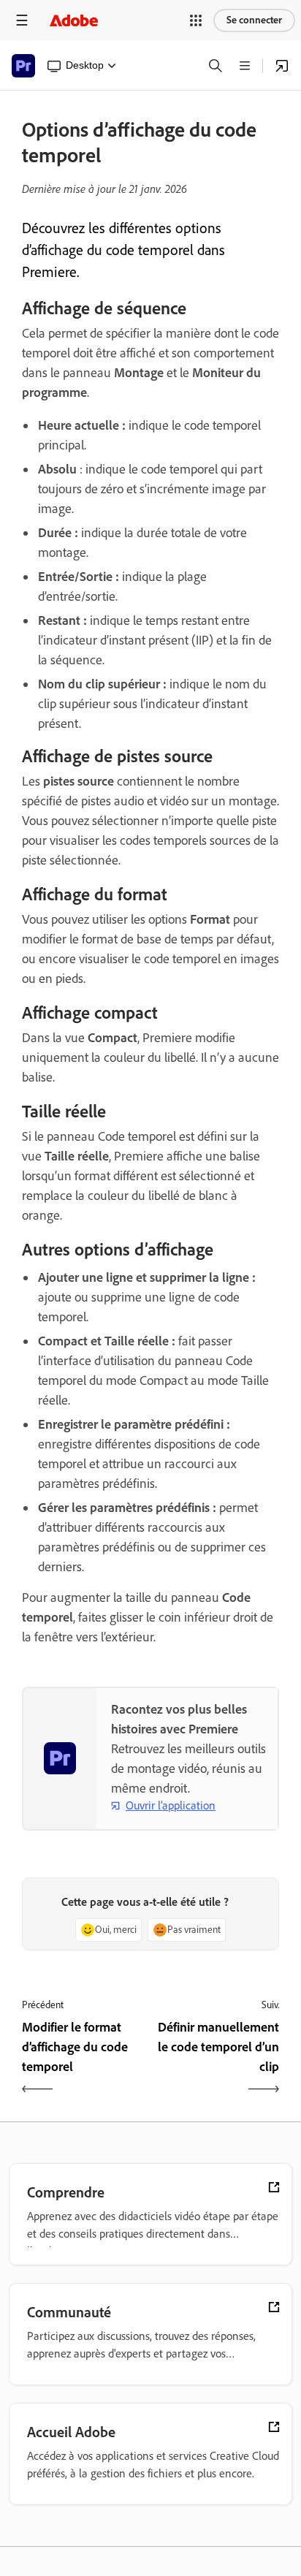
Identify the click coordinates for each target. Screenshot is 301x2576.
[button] (196, 20)
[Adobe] (74, 20)
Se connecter (254, 20)
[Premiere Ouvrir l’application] (282, 66)
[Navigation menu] (22, 20)
